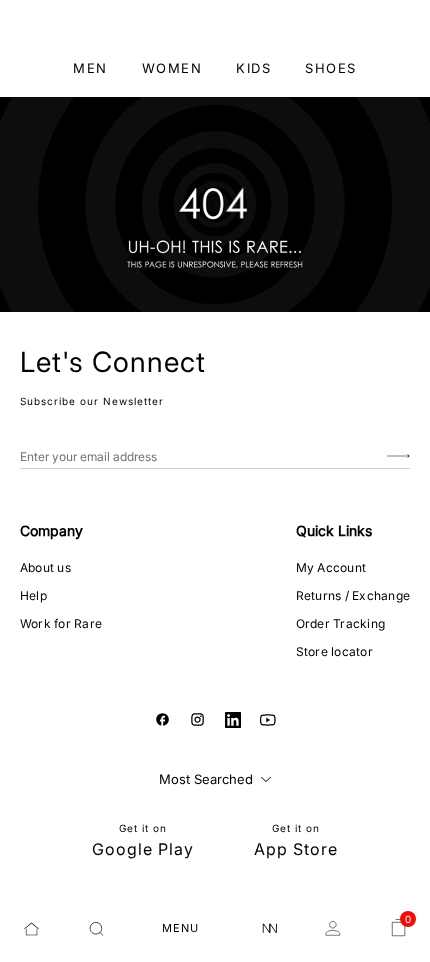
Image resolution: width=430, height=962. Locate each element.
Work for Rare (61, 623)
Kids (253, 68)
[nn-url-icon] (270, 929)
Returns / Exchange (353, 595)
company (51, 530)
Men (90, 68)
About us (45, 567)
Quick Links (334, 530)
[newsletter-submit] (398, 456)
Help (33, 595)
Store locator (334, 651)
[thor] (215, 24)
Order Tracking (340, 623)
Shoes (331, 68)
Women (172, 68)
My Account (331, 567)
